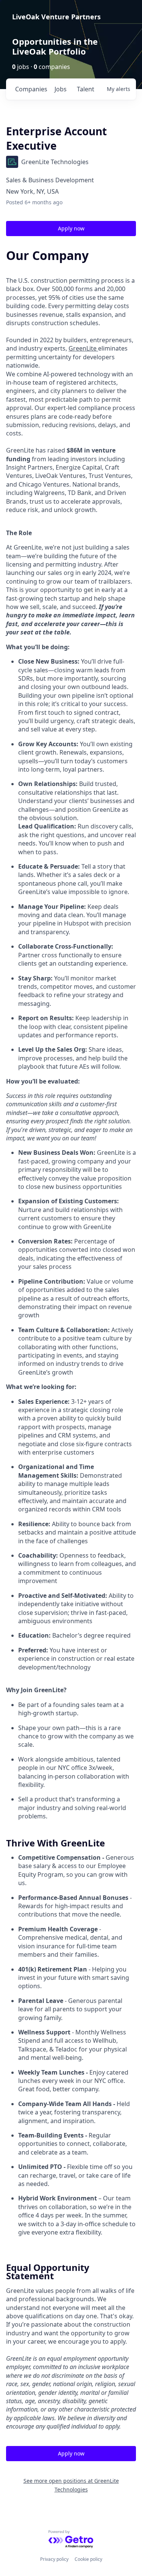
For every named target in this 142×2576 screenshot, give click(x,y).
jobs (61, 89)
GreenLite (83, 348)
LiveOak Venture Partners (56, 17)
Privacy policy (54, 2559)
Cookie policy (88, 2559)
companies (31, 89)
